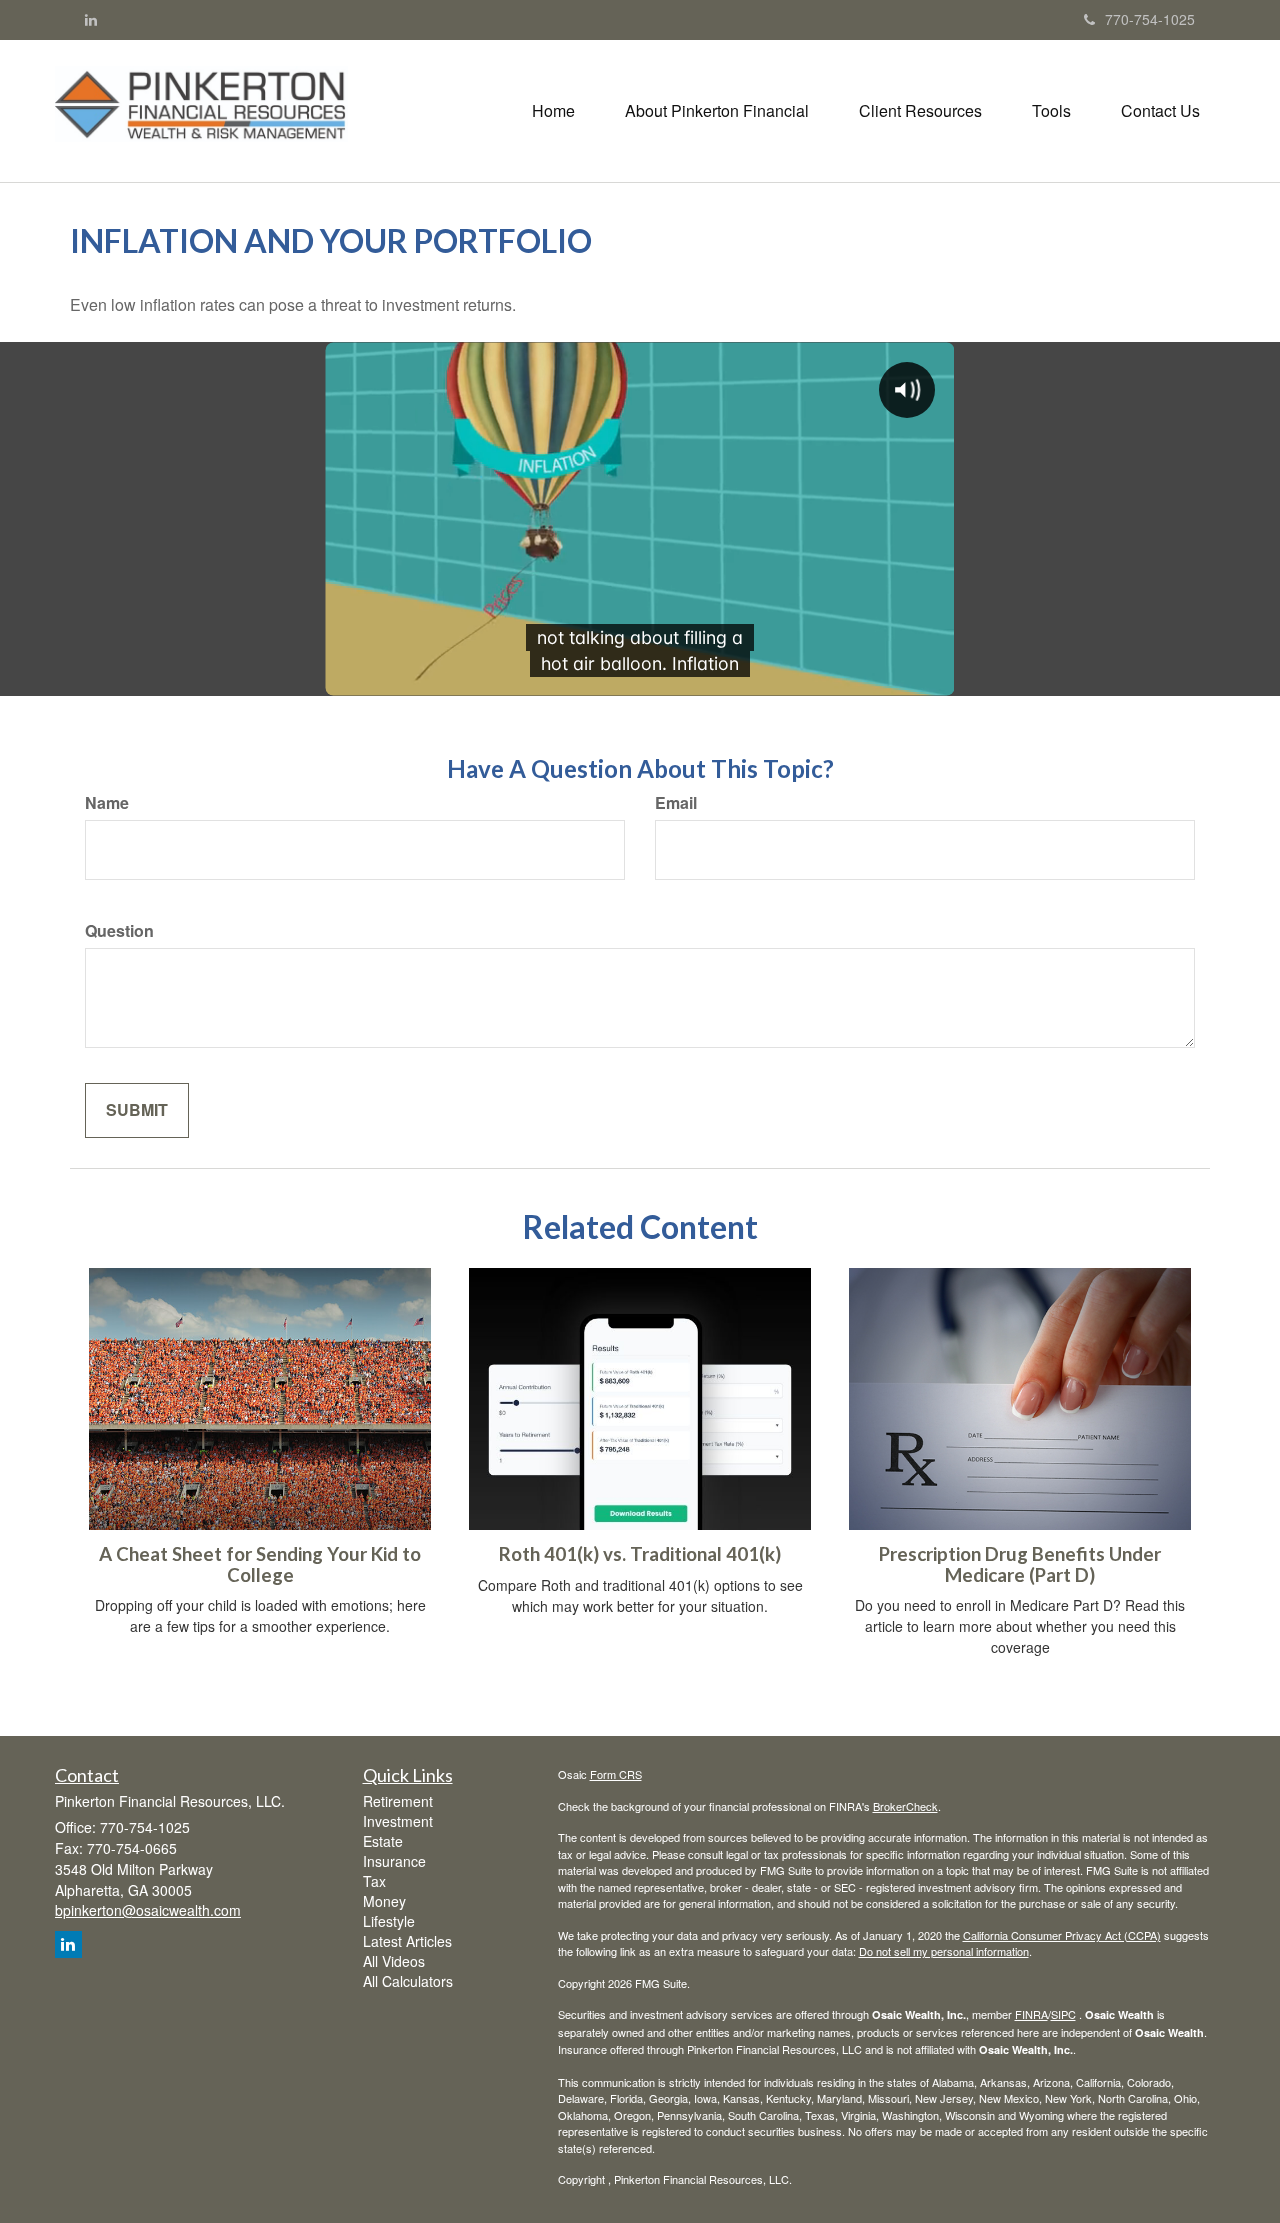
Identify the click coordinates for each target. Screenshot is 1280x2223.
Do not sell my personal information (944, 1951)
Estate (383, 1841)
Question (119, 931)
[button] (717, 111)
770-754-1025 (1150, 19)
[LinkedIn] (91, 19)
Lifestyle (389, 1921)
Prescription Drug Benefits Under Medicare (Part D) (1020, 1564)
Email (676, 803)
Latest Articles (407, 1941)
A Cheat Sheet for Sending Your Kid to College (260, 1564)
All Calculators (408, 1981)
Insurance (394, 1861)
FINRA (1031, 2014)
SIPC (1063, 2014)
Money (384, 1901)
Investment (398, 1821)
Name (107, 803)
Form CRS (616, 1774)
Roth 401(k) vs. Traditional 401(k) (640, 1554)
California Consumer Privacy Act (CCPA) (1062, 1935)
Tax (374, 1881)
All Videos (394, 1961)
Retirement (398, 1801)
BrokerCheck (905, 1806)
